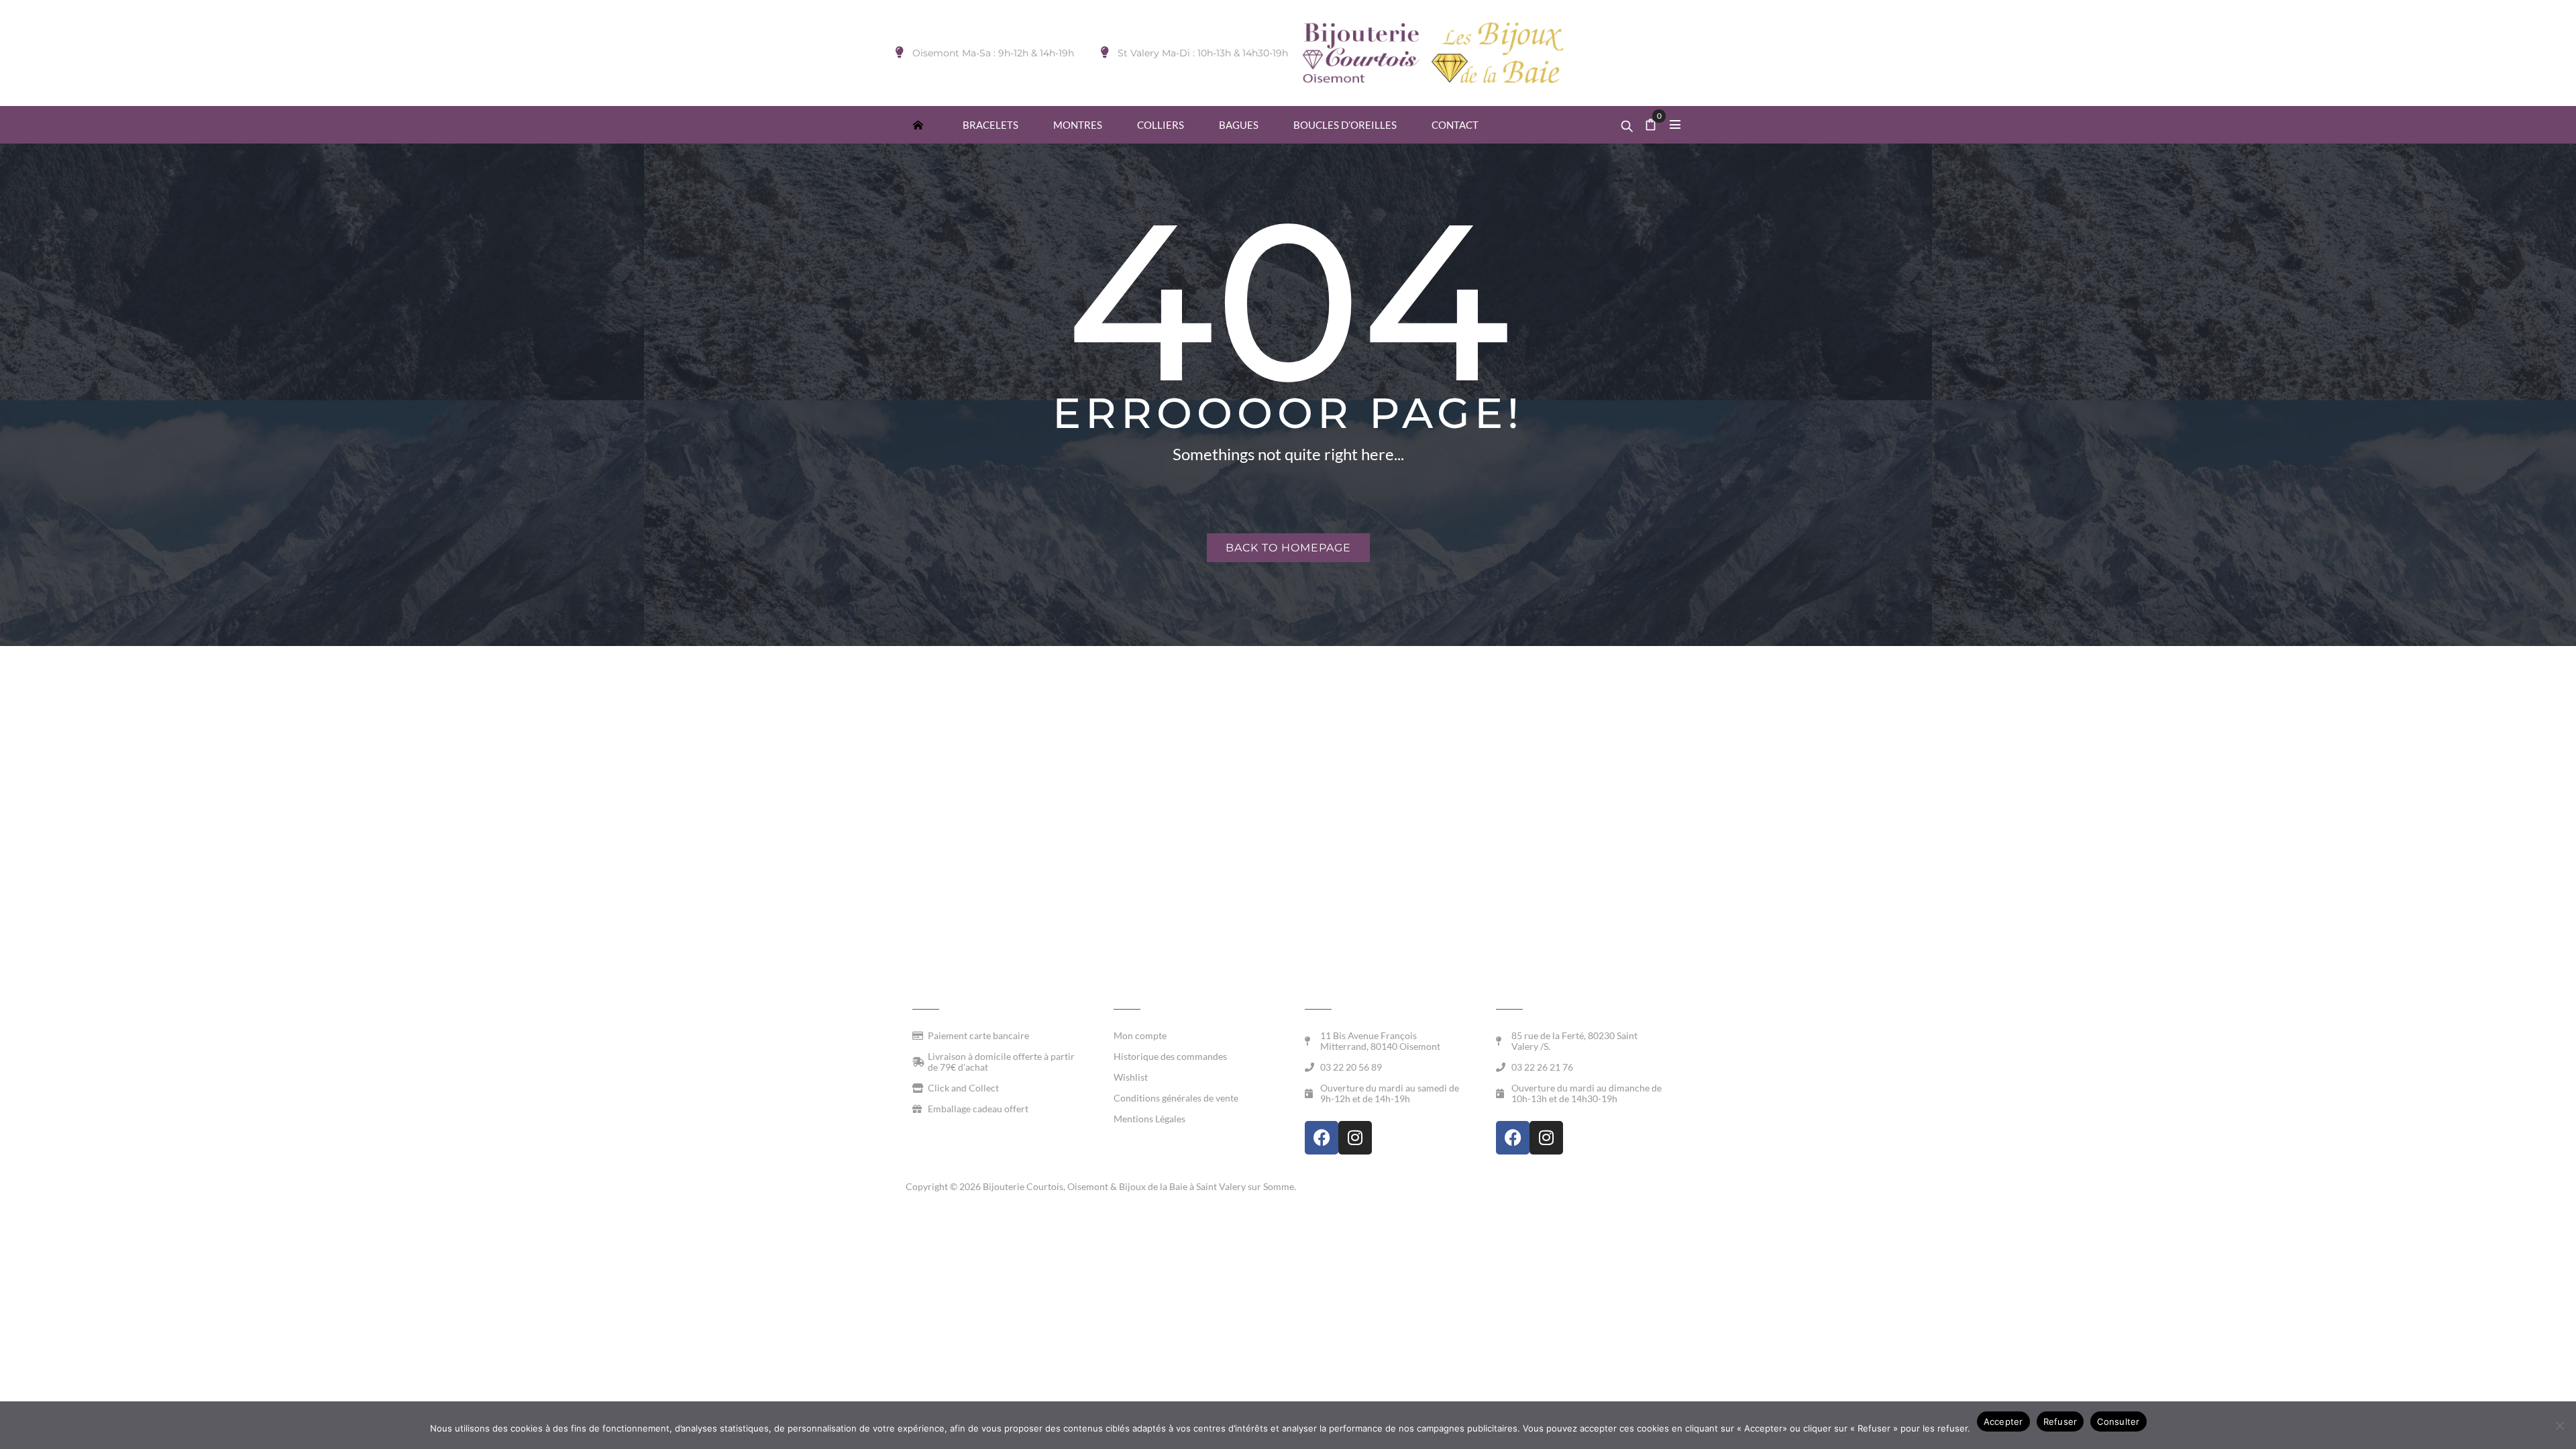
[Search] (1627, 123)
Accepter (2003, 1421)
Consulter (2118, 1421)
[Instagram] (1355, 1138)
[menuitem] (918, 124)
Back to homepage (1288, 548)
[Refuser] (2559, 1426)
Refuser (2060, 1421)
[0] (1651, 126)
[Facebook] (1322, 1138)
